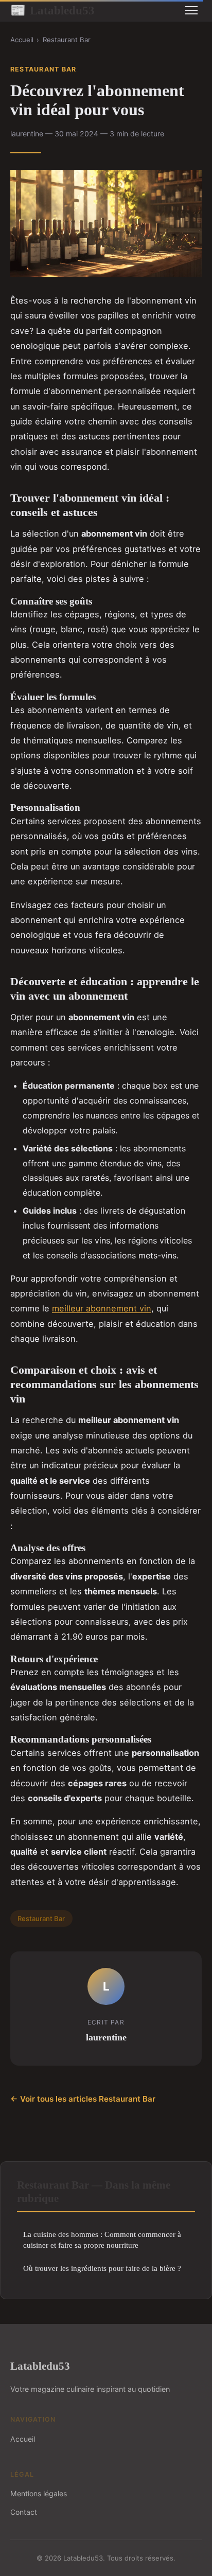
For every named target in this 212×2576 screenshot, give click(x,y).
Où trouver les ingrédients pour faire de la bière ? (102, 2268)
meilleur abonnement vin (102, 1308)
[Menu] (191, 10)
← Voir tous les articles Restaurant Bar (83, 2099)
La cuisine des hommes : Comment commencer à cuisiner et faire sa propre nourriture (102, 2240)
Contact (24, 2512)
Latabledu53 (52, 10)
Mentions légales (39, 2493)
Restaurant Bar (67, 40)
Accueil (22, 40)
